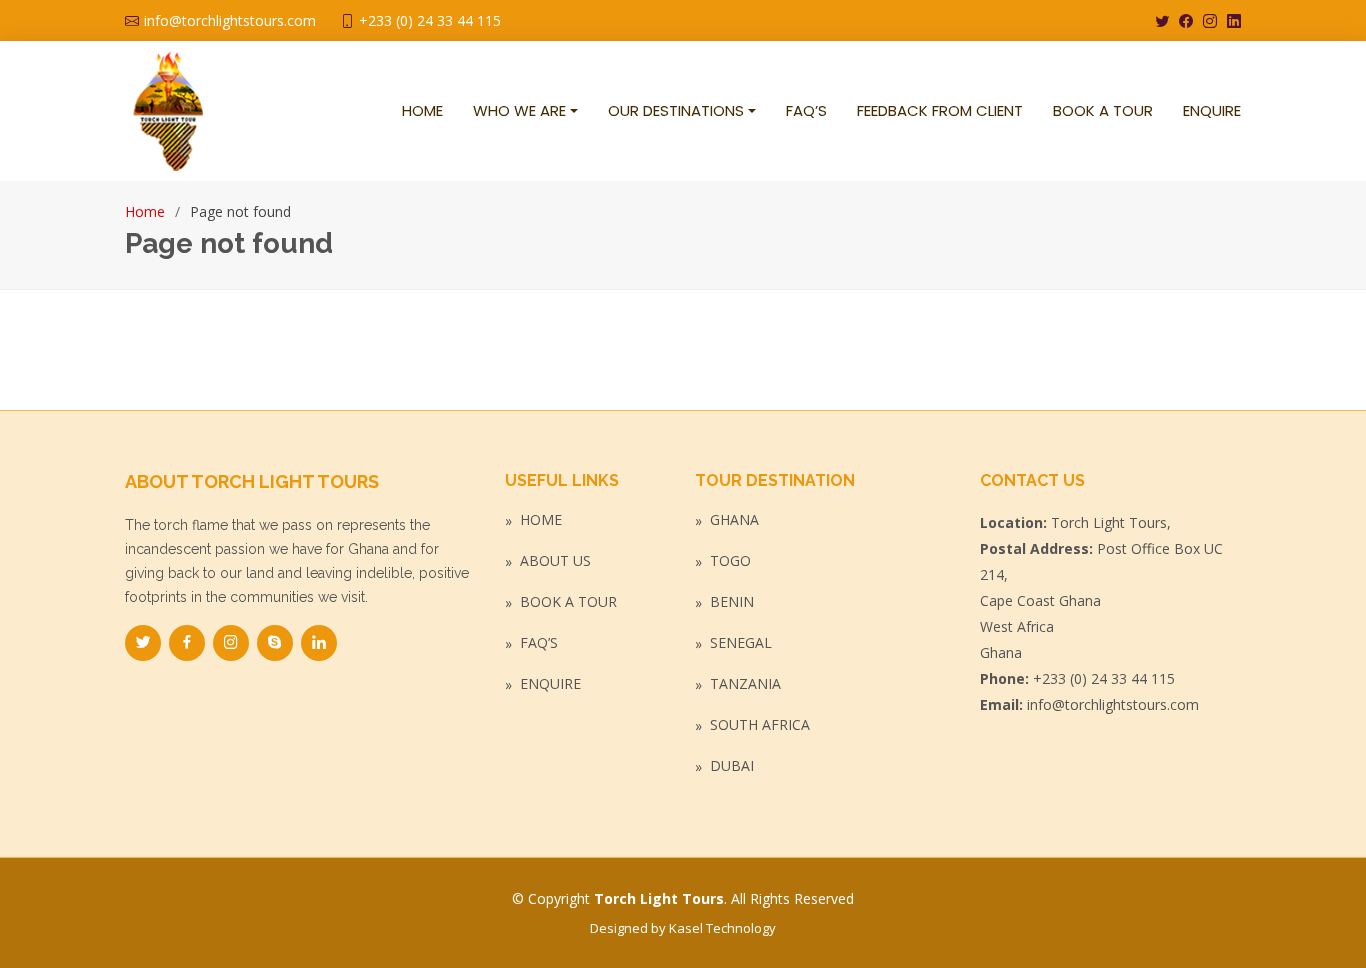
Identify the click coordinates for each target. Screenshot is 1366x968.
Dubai (732, 766)
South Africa (760, 725)
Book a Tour (568, 602)
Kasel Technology (722, 928)
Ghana (734, 520)
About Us (555, 561)
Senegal (741, 643)
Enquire (550, 684)
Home (145, 211)
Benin (732, 602)
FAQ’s (539, 643)
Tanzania (745, 684)
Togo (730, 561)
